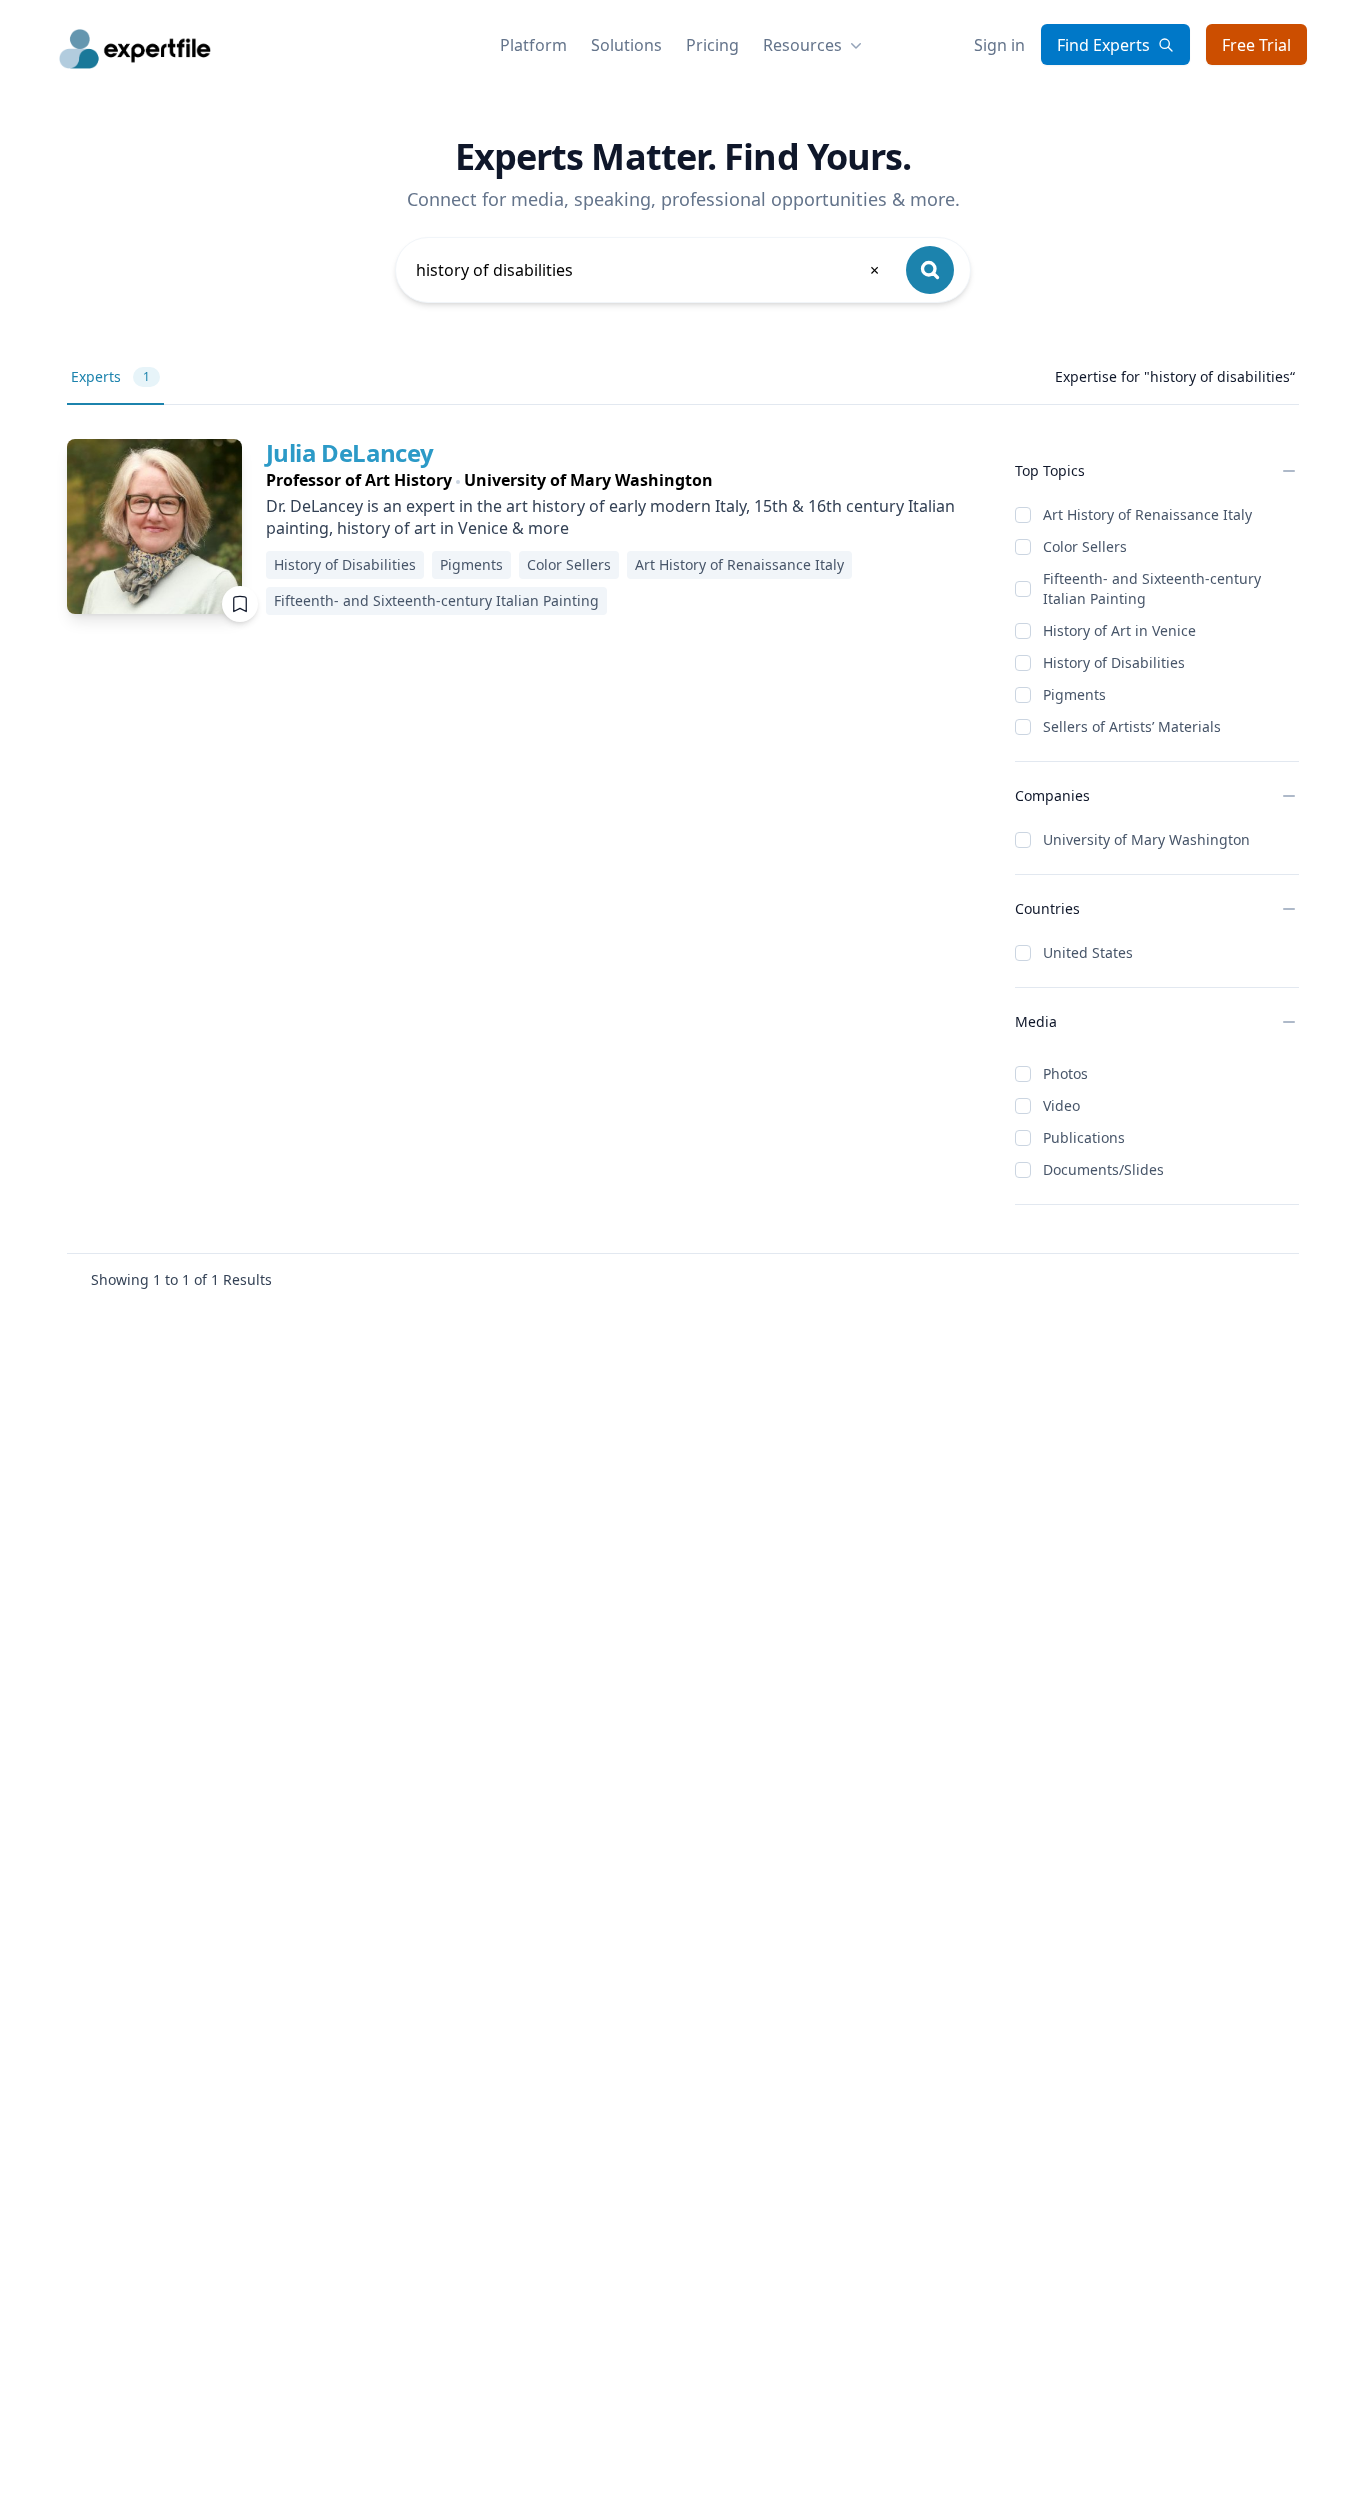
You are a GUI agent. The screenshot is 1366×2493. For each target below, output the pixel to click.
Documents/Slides (1103, 1169)
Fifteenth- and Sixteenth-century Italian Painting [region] (436, 600)
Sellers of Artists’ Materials (1132, 726)
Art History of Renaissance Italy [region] (739, 564)
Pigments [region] (471, 564)
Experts (110, 376)
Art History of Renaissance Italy (1147, 514)
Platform (533, 45)
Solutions (626, 45)
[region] (624, 480)
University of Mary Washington (1146, 839)
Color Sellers (1085, 546)
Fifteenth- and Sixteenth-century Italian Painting (1152, 588)
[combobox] (649, 270)
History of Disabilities (1114, 662)
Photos (1065, 1073)
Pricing (712, 45)
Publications (1084, 1137)
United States (1088, 952)
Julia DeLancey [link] (350, 452)
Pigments (1074, 694)
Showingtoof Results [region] (181, 1279)
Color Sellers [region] (569, 564)
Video (1061, 1105)
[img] (154, 526)
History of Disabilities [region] (345, 564)
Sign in (999, 45)
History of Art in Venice (1119, 630)
